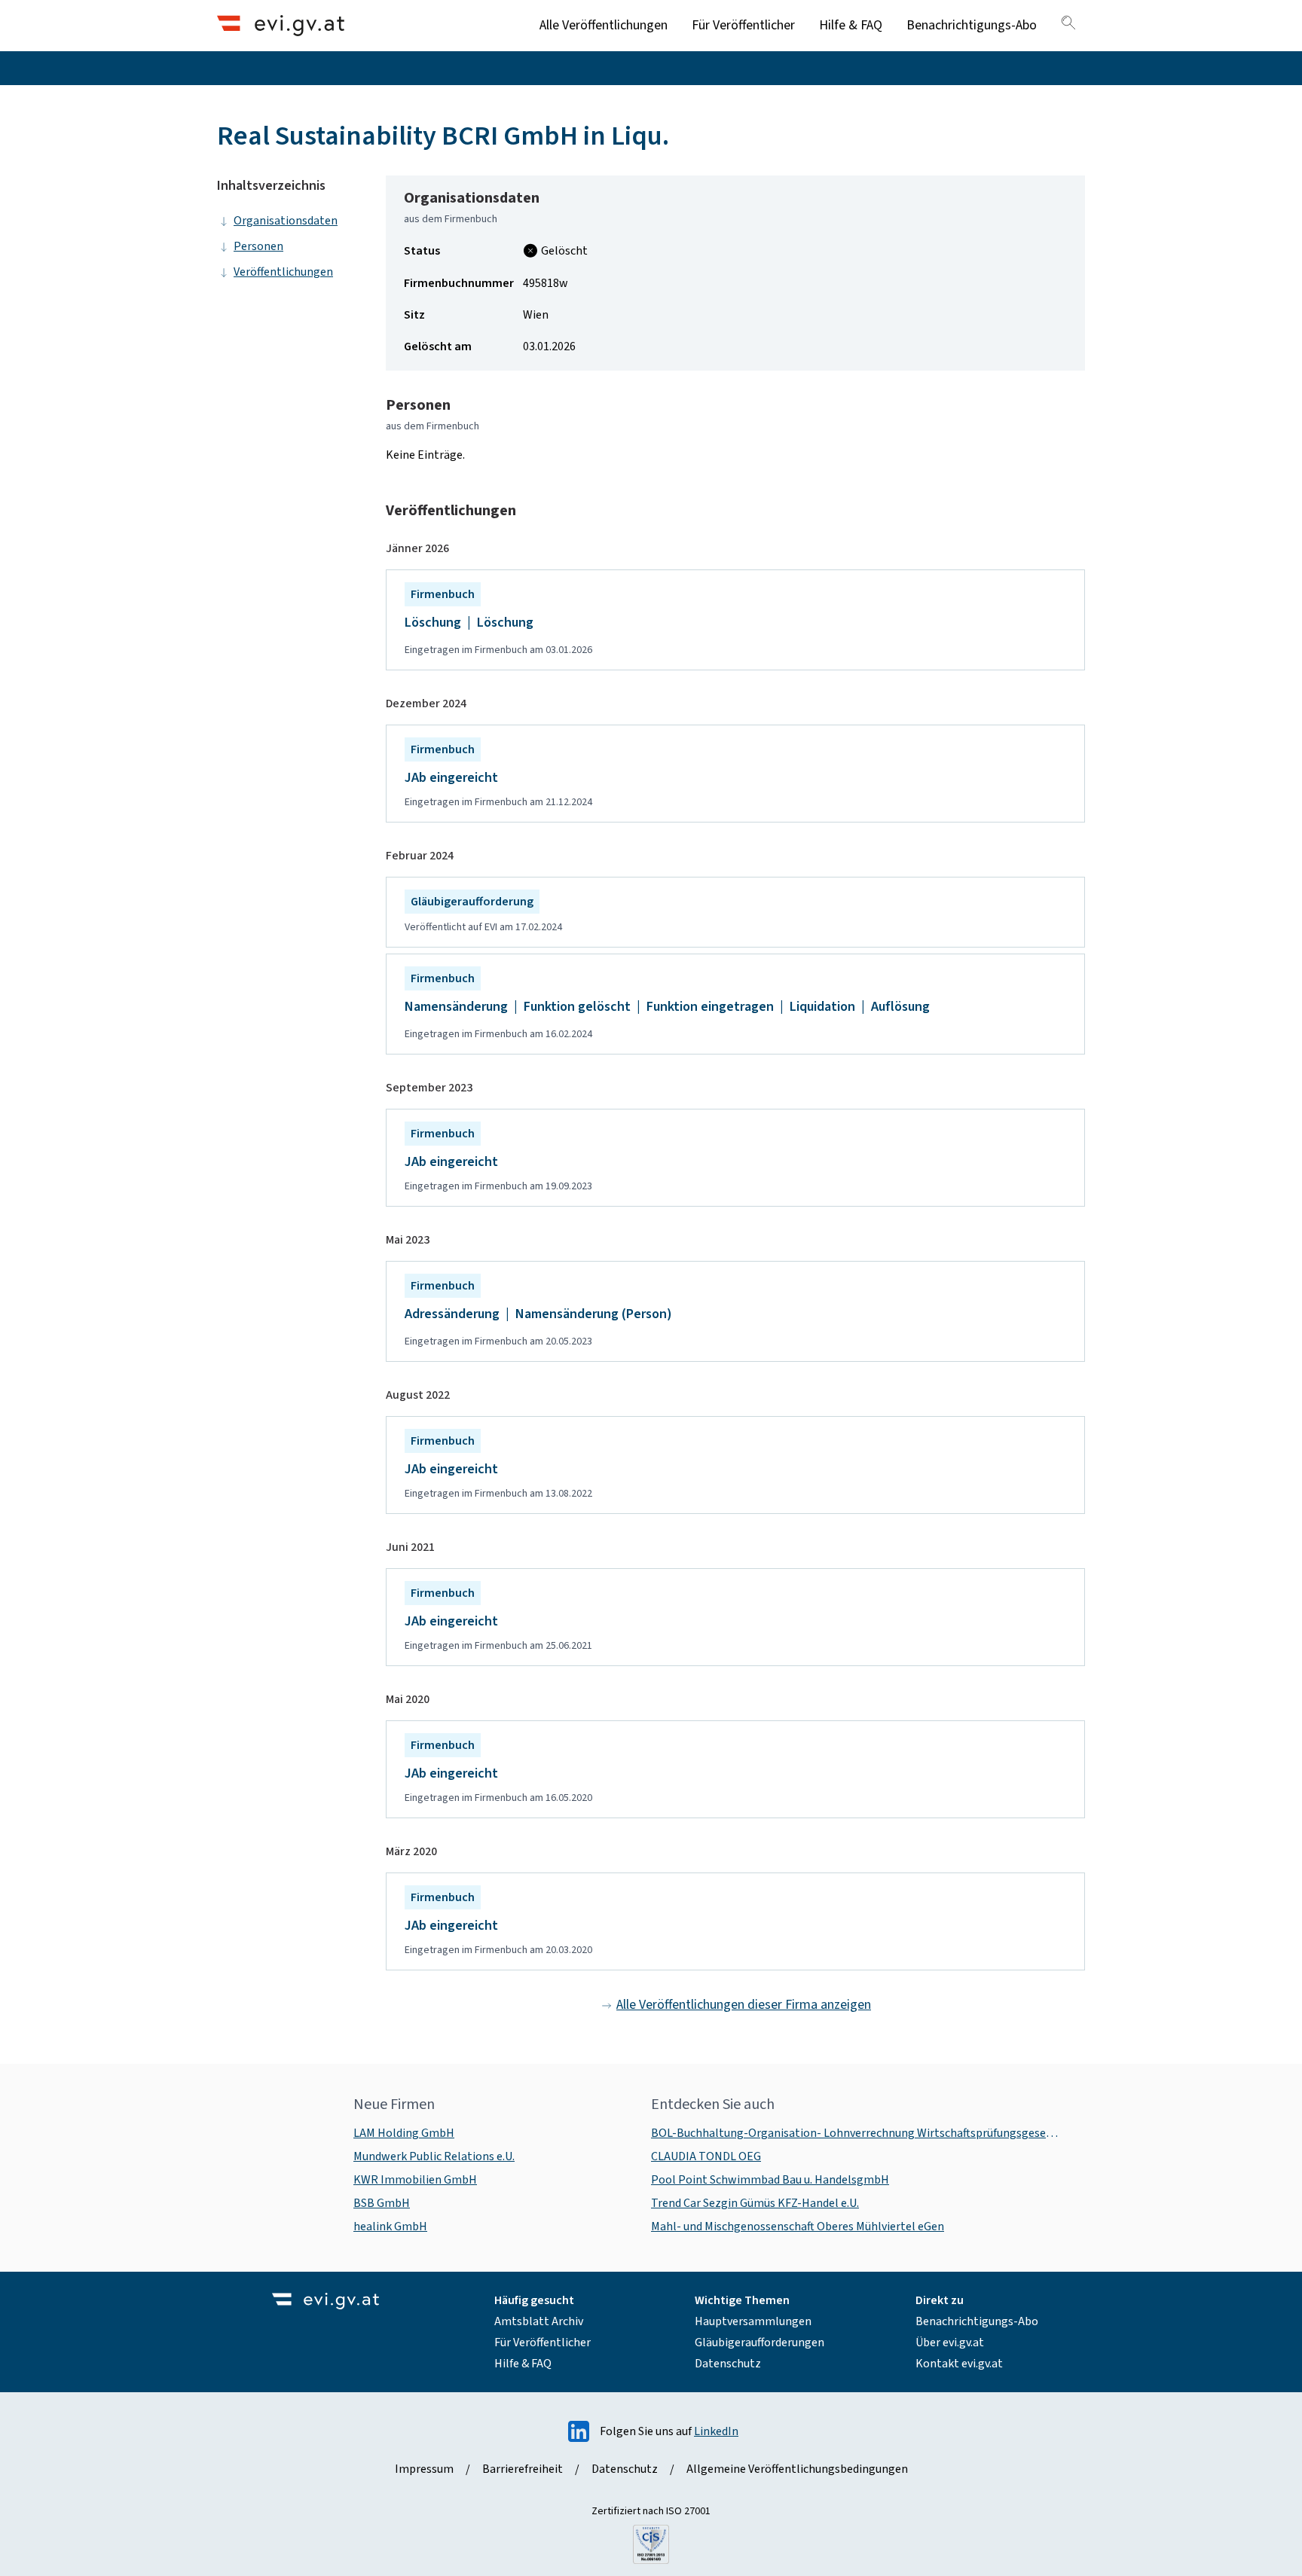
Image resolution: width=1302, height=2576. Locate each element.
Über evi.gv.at (950, 2343)
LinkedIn (716, 2431)
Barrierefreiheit (523, 2469)
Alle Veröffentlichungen (604, 25)
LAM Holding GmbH (404, 2133)
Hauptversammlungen (753, 2321)
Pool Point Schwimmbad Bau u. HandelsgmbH (770, 2180)
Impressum (424, 2469)
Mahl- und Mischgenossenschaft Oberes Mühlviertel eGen (798, 2227)
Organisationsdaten (286, 221)
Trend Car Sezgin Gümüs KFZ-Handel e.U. (755, 2203)
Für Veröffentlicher (743, 25)
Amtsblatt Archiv (539, 2321)
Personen (258, 246)
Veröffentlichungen (283, 272)
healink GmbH (390, 2227)
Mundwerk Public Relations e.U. (434, 2156)
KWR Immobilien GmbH (415, 2180)
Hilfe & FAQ (851, 25)
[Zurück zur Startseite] (281, 25)
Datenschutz (728, 2364)
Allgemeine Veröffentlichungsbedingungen (797, 2469)
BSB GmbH (382, 2203)
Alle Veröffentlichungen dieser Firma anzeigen (744, 2005)
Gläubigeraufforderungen (759, 2343)
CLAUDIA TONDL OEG (706, 2156)
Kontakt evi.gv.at (959, 2364)
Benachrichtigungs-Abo (972, 25)
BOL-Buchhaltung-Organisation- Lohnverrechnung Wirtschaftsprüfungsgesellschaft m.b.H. (856, 2133)
